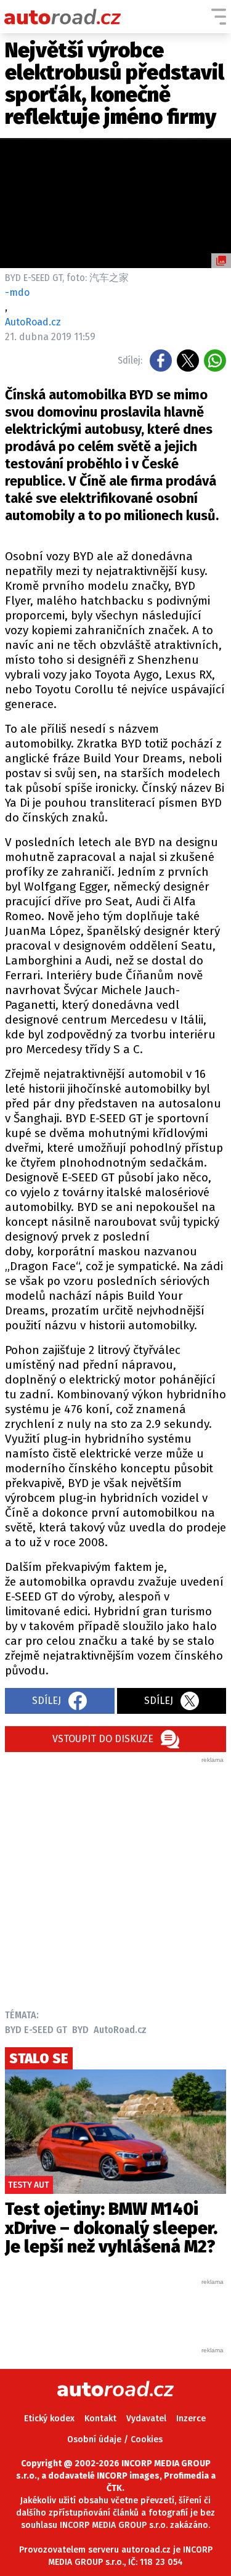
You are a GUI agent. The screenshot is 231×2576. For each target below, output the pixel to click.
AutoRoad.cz (120, 2030)
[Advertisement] (115, 1880)
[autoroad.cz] (63, 17)
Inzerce (191, 2419)
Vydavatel (146, 2419)
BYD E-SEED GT (36, 2030)
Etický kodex (49, 2419)
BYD (80, 2030)
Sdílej (47, 1701)
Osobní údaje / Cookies (115, 2439)
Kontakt (100, 2419)
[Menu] (219, 17)
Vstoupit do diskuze (103, 1739)
